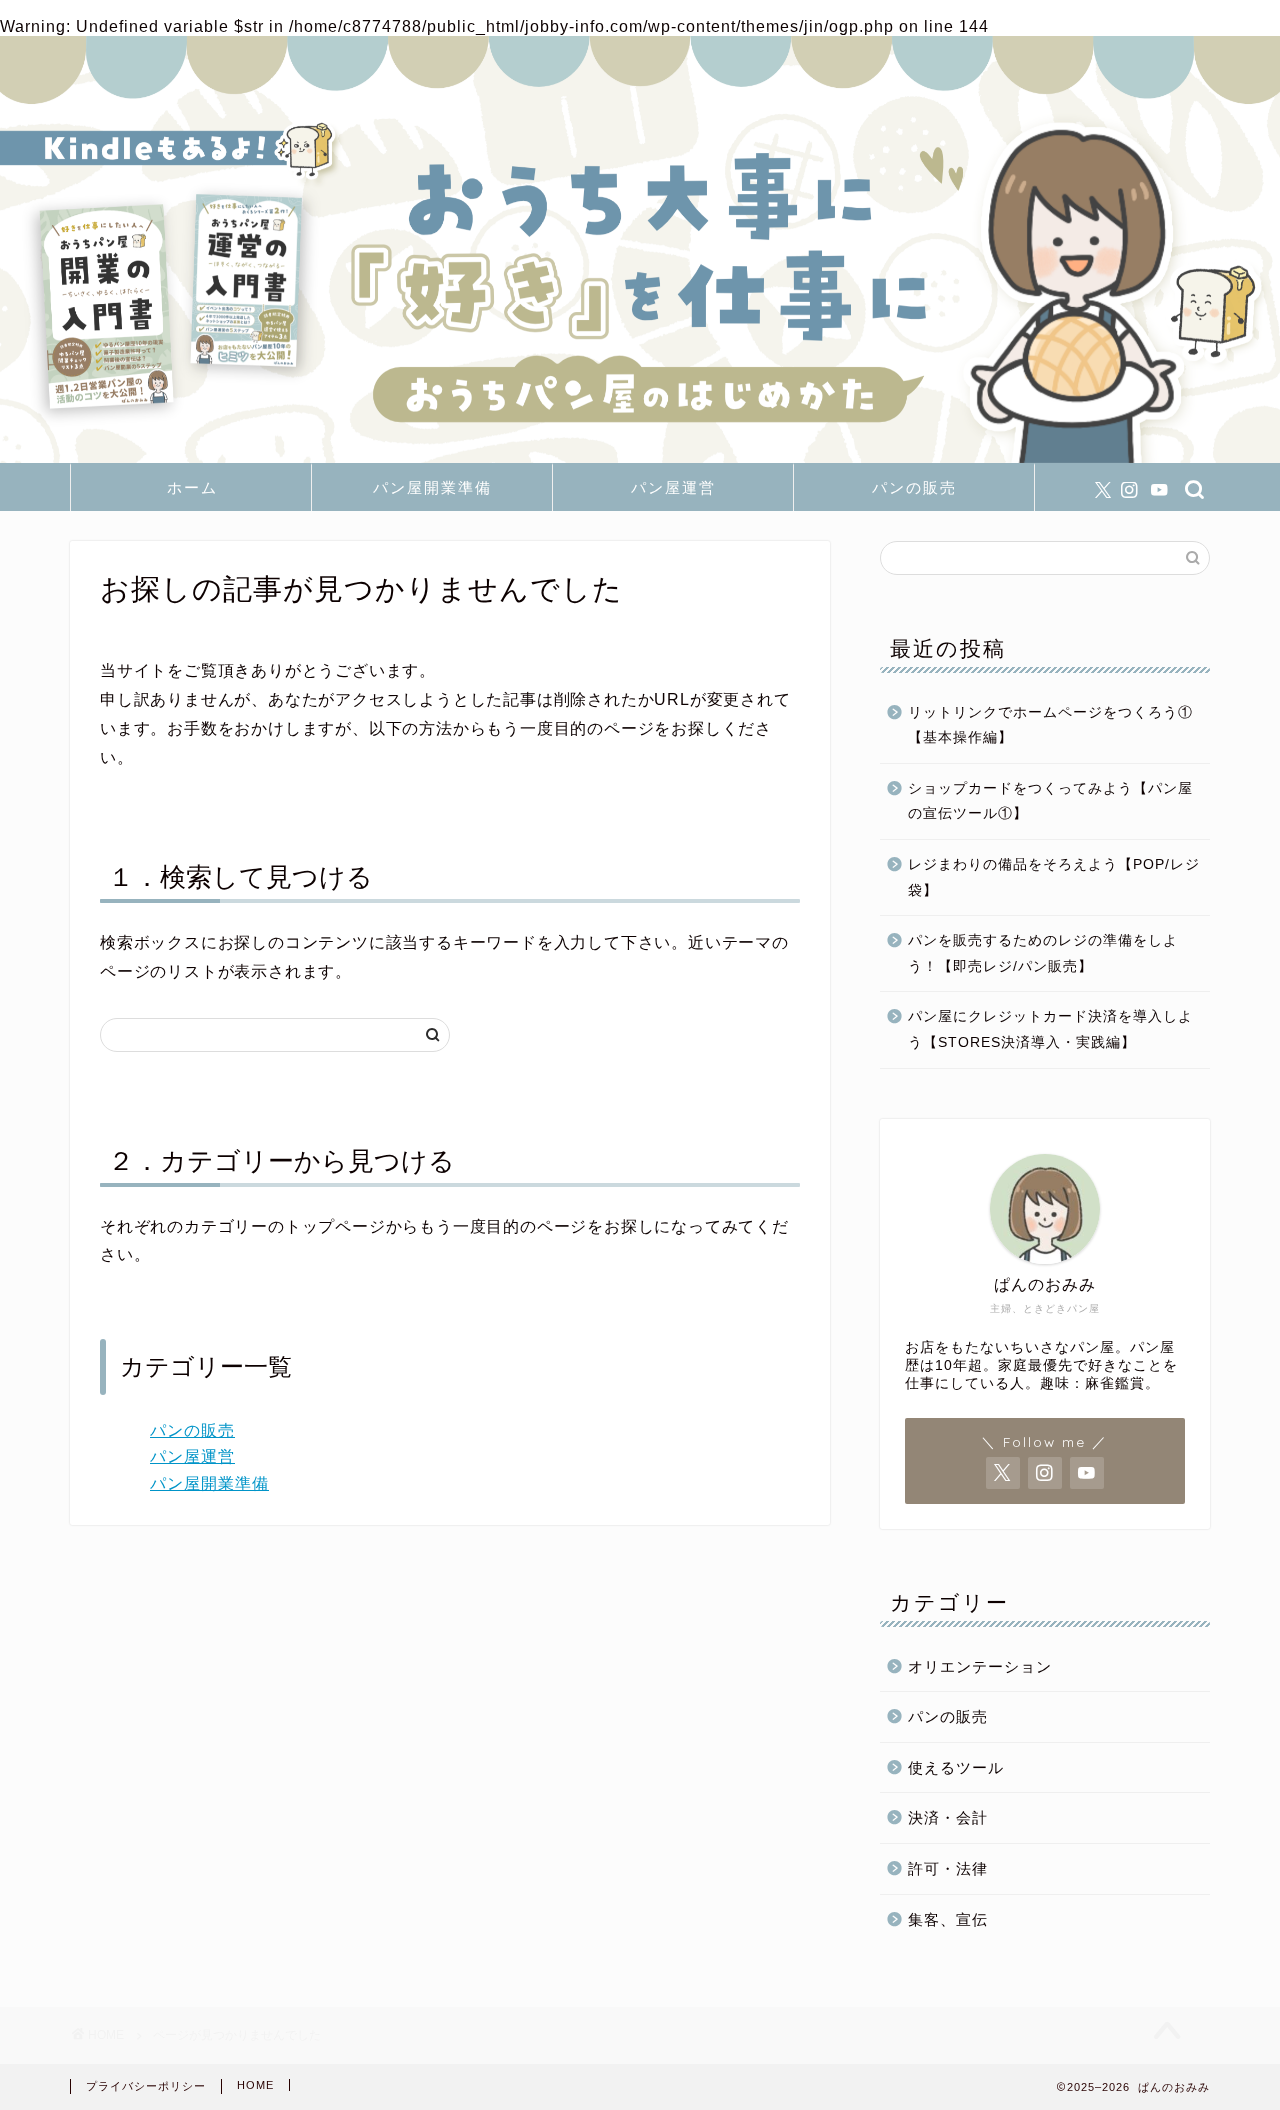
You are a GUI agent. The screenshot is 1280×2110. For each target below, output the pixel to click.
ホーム (192, 487)
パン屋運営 (673, 487)
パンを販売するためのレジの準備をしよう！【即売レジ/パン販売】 (1043, 953)
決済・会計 (948, 1817)
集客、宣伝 (948, 1919)
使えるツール (956, 1767)
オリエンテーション (980, 1666)
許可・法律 (948, 1868)
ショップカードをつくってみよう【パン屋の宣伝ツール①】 (1050, 801)
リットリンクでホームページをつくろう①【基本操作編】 (1050, 725)
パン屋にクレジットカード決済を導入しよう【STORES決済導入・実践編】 (1050, 1029)
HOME (255, 2085)
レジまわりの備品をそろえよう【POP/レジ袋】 (1054, 877)
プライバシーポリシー (146, 2086)
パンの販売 (914, 487)
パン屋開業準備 (432, 487)
